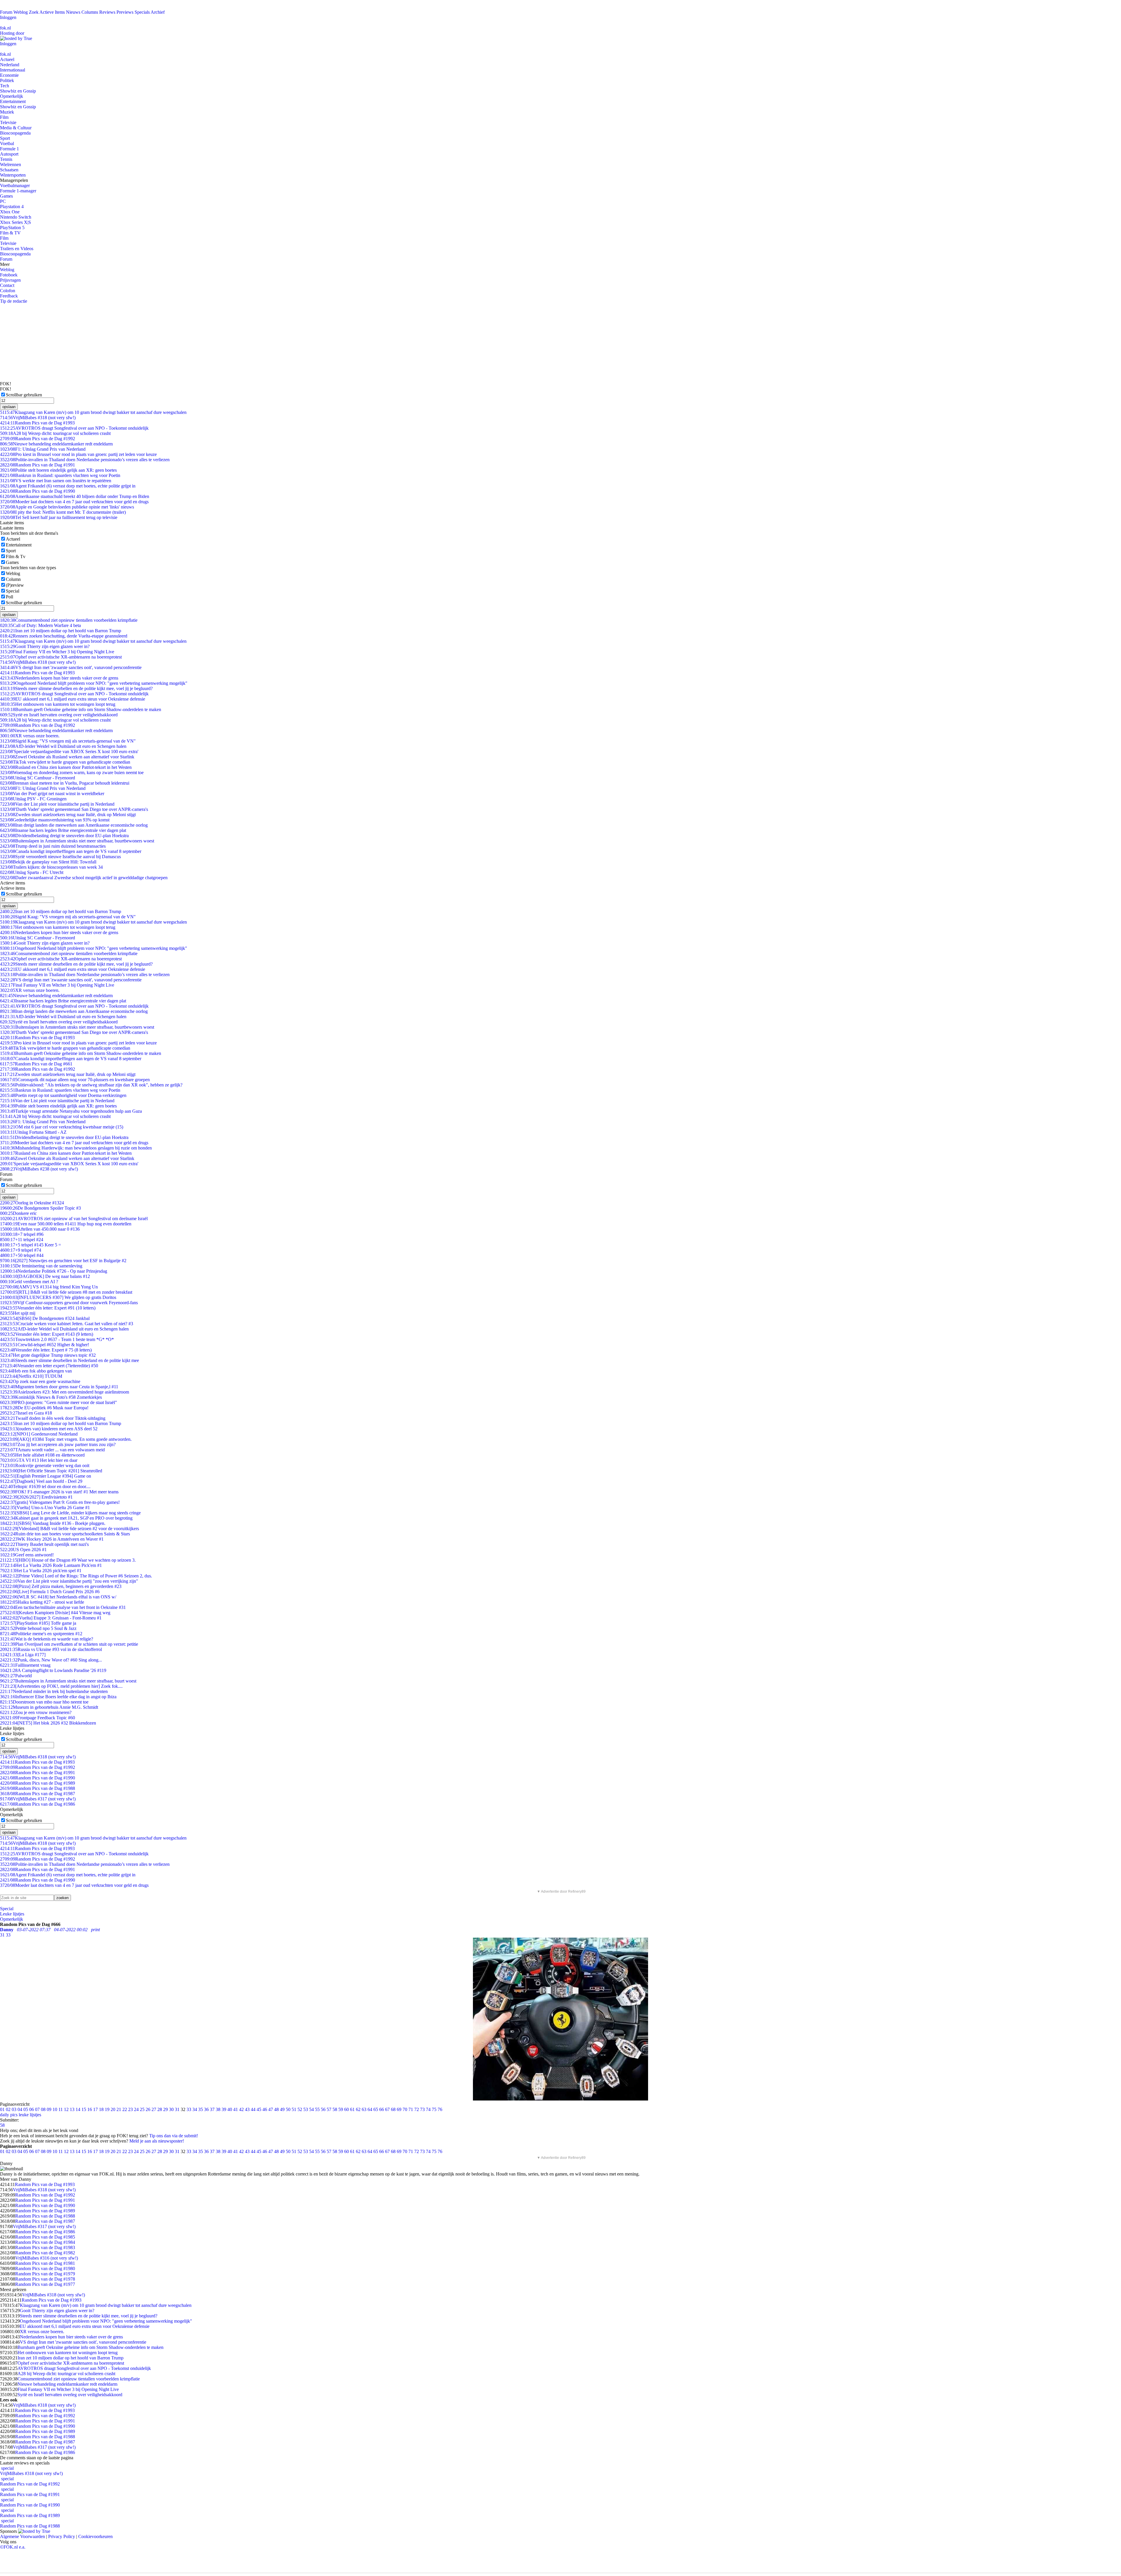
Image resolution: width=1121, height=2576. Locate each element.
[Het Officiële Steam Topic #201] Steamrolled (51, 1471)
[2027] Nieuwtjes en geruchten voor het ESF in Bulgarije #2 (63, 1261)
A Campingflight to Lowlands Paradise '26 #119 (53, 1670)
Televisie (8, 122)
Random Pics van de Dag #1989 (38, 1783)
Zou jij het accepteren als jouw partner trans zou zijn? (58, 1444)
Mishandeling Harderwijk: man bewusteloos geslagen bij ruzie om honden (76, 1148)
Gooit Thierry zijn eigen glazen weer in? (45, 646)
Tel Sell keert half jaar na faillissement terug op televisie (59, 517)
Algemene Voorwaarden (22, 2536)
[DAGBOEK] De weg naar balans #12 (45, 1276)
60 (347, 2109)
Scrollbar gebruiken (24, 395)
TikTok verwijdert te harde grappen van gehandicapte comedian (65, 762)
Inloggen (8, 17)
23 (130, 2109)
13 (72, 2109)
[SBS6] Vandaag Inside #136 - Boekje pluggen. (53, 1523)
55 (317, 2109)
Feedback (9, 296)
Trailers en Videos (17, 249)
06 (32, 2109)
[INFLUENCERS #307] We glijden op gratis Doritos (58, 1297)
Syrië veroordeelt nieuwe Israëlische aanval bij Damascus (60, 857)
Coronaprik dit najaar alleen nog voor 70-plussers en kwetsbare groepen (75, 1080)
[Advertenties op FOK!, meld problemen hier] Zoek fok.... (61, 1686)
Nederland (10, 65)
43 (247, 2109)
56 (323, 2109)
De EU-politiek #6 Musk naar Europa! (44, 1408)
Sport (5, 138)
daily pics (9, 2115)
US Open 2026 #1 (23, 1550)
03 (14, 2109)
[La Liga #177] (23, 1655)
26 (148, 2109)
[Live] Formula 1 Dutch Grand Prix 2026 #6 (50, 1592)
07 (37, 2109)
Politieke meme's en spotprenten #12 (41, 1634)
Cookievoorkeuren (95, 2536)
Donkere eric (18, 1213)
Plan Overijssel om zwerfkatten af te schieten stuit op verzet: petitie (69, 1644)
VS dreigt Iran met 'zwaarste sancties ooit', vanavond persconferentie (71, 667)
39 (224, 2109)
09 (49, 2109)
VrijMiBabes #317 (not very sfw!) (38, 1799)
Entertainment (13, 101)
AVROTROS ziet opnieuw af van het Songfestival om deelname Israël (74, 1219)
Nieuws (73, 12)
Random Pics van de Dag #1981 (45, 2263)
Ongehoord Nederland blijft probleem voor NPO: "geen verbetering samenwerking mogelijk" (94, 683)
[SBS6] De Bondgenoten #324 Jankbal (45, 1318)
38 (218, 2109)
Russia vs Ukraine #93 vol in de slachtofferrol (51, 1649)
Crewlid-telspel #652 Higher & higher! (45, 1345)
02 (8, 2109)
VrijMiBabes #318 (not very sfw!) (38, 418)
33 (189, 2109)
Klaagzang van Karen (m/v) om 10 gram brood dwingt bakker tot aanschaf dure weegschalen (93, 412)
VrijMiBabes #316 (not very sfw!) (47, 2258)
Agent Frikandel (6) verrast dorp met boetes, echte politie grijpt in (68, 486)
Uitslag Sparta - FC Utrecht (32, 872)
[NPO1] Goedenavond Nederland (39, 1434)
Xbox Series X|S (15, 222)
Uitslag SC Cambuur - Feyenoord (38, 778)
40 (230, 2109)
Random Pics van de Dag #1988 (38, 1788)
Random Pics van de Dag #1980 (45, 2268)
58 (335, 2109)
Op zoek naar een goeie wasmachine (40, 1381)
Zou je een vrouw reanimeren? (36, 1712)
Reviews (107, 12)
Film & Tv (16, 557)
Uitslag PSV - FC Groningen (33, 799)
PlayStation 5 (12, 228)
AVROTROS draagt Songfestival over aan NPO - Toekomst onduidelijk (74, 428)
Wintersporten (13, 175)
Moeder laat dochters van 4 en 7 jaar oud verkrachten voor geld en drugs (74, 502)
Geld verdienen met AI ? (29, 1282)
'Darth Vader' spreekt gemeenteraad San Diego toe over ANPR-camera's (74, 809)
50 (288, 2109)
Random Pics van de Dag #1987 (38, 1794)
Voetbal (7, 143)
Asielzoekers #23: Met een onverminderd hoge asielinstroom (65, 1392)
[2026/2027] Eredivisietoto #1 (36, 1497)
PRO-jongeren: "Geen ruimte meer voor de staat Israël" (59, 1402)
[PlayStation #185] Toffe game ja (38, 1623)
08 (43, 2109)
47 (271, 2109)
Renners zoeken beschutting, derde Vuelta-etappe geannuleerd (64, 636)
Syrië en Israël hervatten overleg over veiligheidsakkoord (59, 715)
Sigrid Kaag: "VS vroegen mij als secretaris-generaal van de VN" (68, 741)
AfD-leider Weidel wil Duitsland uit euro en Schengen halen (63, 746)
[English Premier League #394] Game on (46, 1476)
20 (113, 2109)
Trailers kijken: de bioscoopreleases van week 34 (51, 867)
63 (364, 2109)
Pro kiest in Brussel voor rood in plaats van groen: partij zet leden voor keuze (78, 454)
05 (26, 2109)
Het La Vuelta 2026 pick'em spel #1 (41, 1571)
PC (3, 201)
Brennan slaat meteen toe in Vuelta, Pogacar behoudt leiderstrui (65, 783)
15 (84, 2109)
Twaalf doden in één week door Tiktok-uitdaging (53, 1418)
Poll (9, 597)
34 (195, 2109)
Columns (90, 12)
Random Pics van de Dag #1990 (38, 491)
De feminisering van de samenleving (41, 1266)
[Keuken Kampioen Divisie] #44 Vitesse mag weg (55, 1613)
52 (300, 2109)
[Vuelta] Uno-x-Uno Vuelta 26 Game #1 (45, 1508)
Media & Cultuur (16, 128)
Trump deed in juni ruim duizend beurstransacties (53, 846)
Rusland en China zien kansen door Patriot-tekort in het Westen (66, 767)
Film (4, 117)
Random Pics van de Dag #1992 (38, 439)
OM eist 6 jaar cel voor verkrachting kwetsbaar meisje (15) (62, 1127)
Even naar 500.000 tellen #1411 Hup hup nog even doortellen (66, 1224)
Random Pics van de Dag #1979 (45, 2274)
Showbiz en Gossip (18, 91)
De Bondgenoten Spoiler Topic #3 (40, 1208)
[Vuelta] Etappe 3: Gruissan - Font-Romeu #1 (51, 1618)
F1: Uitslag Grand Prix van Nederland (43, 449)
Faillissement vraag (25, 1665)
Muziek (7, 112)
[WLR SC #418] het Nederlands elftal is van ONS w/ (58, 1597)
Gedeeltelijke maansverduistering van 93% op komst (55, 820)
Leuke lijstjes (12, 1914)
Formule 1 (9, 149)
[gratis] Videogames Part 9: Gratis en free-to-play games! (60, 1502)
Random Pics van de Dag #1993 (37, 423)
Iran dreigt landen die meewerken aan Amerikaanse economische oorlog (74, 825)
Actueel (7, 59)
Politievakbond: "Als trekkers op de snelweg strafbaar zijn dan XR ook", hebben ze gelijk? (91, 1085)
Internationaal (13, 70)
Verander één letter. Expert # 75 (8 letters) (46, 1350)
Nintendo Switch (16, 217)
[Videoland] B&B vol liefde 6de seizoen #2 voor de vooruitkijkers (69, 1529)
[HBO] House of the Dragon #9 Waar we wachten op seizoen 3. (68, 1560)
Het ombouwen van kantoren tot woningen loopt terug (58, 704)
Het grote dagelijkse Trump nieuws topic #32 (48, 1355)
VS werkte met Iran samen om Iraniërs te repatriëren (56, 481)
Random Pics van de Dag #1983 (45, 2247)
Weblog (21, 12)
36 (206, 2109)
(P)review (15, 585)
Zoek (34, 12)
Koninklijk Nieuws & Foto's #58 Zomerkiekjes (51, 1397)
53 (306, 2109)
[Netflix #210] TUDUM (31, 1376)
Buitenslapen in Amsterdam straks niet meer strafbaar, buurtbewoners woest (77, 841)
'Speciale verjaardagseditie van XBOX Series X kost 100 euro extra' (69, 751)
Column (13, 579)
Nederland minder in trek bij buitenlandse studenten (54, 1691)
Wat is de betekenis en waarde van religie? (47, 1639)
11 (61, 2109)
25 (142, 2109)
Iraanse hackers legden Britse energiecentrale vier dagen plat (63, 830)
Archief (158, 12)
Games (6, 196)
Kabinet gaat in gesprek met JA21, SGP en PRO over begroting (66, 1518)
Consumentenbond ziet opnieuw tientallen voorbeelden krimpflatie (69, 620)
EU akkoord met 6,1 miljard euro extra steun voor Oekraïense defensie (73, 699)
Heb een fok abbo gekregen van (36, 1371)
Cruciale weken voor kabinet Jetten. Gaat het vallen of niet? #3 (67, 1324)
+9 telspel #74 (21, 1250)
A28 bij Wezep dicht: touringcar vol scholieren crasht (55, 433)
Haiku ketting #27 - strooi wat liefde (42, 1602)
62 (358, 2109)
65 (376, 2109)
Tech (5, 86)
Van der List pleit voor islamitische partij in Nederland (57, 804)
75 (434, 2109)
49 (282, 2109)
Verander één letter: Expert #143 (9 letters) (47, 1334)
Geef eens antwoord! (27, 1555)
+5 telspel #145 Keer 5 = (31, 1245)
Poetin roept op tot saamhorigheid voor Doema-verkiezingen (63, 1095)
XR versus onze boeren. (30, 736)
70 (405, 2109)
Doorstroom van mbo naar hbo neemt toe (44, 1702)
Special (13, 591)
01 (2, 2109)
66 (382, 2109)
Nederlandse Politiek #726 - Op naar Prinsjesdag (54, 1271)
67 (387, 2109)
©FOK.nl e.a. (13, 2547)
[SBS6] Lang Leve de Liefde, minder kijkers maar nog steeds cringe (70, 1513)
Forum (6, 12)
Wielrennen (11, 164)
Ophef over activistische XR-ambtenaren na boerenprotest (61, 657)
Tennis (6, 159)
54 (311, 2109)
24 (136, 2109)
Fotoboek (9, 275)
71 (411, 2109)
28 (160, 2109)
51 (294, 2109)
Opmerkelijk (12, 96)
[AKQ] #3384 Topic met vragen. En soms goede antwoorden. (66, 1439)
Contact (7, 285)
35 (201, 2109)
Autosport (9, 154)
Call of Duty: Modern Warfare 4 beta (40, 625)
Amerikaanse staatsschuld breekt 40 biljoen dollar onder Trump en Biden (75, 496)
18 (101, 2109)
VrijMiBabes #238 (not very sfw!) (39, 1169)
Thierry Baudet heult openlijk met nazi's (44, 1544)
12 (66, 2109)
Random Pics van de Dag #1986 (38, 1804)
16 (90, 2109)
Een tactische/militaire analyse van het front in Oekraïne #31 (63, 1607)
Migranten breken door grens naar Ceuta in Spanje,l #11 (59, 1387)
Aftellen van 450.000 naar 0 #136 (40, 1229)
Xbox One (10, 212)
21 (119, 2109)
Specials (142, 12)
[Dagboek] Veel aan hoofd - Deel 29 (41, 1481)
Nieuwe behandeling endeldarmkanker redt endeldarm (56, 444)
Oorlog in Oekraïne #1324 (32, 1203)
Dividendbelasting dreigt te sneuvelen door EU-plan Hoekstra (64, 836)
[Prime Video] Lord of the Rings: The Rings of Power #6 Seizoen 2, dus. (76, 1576)
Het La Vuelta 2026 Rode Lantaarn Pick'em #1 (51, 1565)
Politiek (7, 80)
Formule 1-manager (18, 191)
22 (125, 2109)
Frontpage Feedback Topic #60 (38, 1718)
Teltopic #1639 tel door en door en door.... (45, 1486)
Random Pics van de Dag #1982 (45, 2253)
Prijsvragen (10, 280)
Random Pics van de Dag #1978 (45, 2279)
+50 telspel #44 (22, 1255)
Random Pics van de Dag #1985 (45, 2237)
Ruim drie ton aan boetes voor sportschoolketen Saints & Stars (65, 1534)
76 (440, 2109)
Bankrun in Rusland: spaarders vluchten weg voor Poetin (60, 475)
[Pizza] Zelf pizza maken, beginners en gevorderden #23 (61, 1586)
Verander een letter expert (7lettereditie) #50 (49, 1366)
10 (55, 2109)
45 (259, 2109)
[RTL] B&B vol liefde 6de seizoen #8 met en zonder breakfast (66, 1292)
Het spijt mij (18, 1313)
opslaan (9, 407)
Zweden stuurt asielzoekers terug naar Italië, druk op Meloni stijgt (68, 815)
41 (236, 2109)
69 (399, 2109)
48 (276, 2109)
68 (393, 2109)
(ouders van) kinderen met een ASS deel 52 (49, 1429)
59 (341, 2109)
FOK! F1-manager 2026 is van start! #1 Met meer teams (59, 1492)
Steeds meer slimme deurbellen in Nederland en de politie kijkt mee (69, 1360)
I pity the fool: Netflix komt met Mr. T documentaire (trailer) (63, 512)
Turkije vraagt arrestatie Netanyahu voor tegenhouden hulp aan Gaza (71, 1111)
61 (352, 2109)
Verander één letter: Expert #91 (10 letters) (48, 1308)
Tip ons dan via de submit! (174, 2136)
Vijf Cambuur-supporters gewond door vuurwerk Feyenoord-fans (69, 1303)
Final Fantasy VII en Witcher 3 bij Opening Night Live (57, 652)
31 (177, 2109)
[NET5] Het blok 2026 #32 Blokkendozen (48, 1723)
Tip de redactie (14, 301)
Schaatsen (9, 170)
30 (171, 2109)
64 (370, 2109)
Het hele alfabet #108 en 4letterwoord (42, 1455)
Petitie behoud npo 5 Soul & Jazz (38, 1628)
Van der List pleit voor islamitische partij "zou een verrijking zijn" (69, 1581)
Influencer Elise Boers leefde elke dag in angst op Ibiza (58, 1697)
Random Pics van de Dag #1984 (45, 2242)
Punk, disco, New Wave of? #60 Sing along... (51, 1660)
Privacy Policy (62, 2536)
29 (166, 2109)
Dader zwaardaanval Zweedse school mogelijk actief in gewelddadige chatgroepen (84, 878)
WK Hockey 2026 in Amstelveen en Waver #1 (52, 1539)
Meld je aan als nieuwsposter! (157, 2141)
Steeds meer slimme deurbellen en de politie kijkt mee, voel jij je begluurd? (76, 688)
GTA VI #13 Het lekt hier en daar (39, 1460)
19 (107, 2109)
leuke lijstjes (30, 2115)
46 (265, 2109)
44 (253, 2109)
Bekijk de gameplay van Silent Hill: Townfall (48, 862)
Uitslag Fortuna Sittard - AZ (33, 1132)
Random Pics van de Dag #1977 (45, 2284)
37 (212, 2109)
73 (422, 2109)
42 (241, 2109)
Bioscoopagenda (15, 133)
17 (95, 2109)
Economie (9, 75)
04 (20, 2109)
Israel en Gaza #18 (26, 1413)
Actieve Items (52, 12)
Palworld (16, 1676)
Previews (125, 12)
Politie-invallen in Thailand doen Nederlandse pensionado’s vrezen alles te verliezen (85, 460)
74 (428, 2109)
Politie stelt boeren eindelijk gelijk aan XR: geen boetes (58, 470)
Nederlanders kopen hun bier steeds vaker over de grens (59, 678)
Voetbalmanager (15, 186)
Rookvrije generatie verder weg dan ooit (45, 1465)
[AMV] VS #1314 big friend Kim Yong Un (49, 1287)
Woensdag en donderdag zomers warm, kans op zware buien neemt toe (72, 773)
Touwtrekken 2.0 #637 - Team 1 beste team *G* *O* (57, 1339)
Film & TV (10, 233)
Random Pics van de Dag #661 (36, 1064)
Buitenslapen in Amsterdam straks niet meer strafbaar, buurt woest (68, 1681)
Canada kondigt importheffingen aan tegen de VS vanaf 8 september (71, 851)
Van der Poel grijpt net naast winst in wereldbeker (52, 794)
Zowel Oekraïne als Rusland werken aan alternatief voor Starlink (67, 757)
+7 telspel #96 (22, 1234)
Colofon (8, 291)
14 (78, 2109)
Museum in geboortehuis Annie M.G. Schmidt (49, 1707)
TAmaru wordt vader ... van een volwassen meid (52, 1450)
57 (329, 2109)
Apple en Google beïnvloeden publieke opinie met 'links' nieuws (67, 507)
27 (154, 2109)
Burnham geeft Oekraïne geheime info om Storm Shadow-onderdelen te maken (81, 709)
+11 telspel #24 (22, 1240)
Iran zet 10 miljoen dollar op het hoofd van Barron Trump (61, 631)
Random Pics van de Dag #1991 (38, 465)
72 (417, 2109)
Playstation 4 (12, 207)
